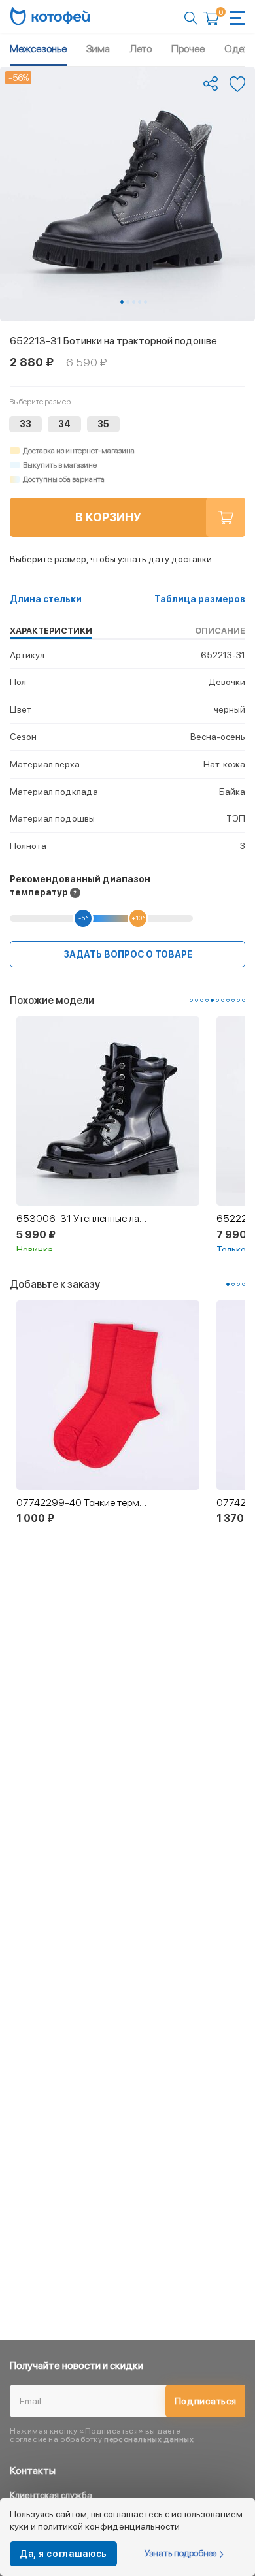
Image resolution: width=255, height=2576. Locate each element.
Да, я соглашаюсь (63, 2554)
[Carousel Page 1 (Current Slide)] (122, 302)
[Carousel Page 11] (244, 1000)
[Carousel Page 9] (233, 1000)
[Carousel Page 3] (134, 302)
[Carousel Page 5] (145, 302)
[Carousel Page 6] (217, 1000)
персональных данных (149, 2439)
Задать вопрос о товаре (128, 954)
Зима (98, 49)
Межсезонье (38, 49)
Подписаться (206, 2401)
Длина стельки (46, 599)
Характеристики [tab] (51, 631)
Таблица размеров (200, 599)
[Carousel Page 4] (140, 302)
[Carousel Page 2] (128, 302)
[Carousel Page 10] (238, 1000)
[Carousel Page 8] (228, 1000)
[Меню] (237, 18)
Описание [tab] (220, 631)
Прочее (188, 49)
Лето (141, 49)
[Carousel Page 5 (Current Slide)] (212, 1000)
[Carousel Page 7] (223, 1000)
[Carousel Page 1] (191, 1000)
